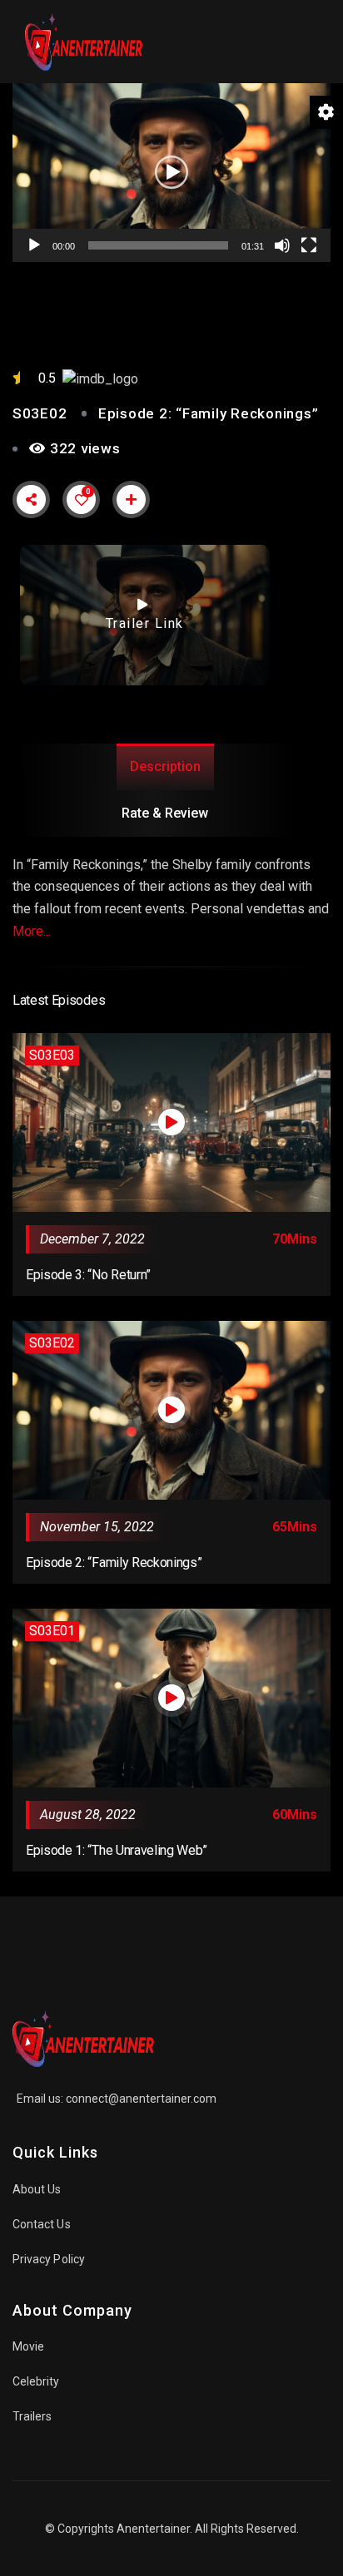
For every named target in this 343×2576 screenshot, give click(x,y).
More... (32, 931)
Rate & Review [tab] (165, 813)
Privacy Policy (49, 2259)
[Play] (34, 245)
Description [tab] (165, 766)
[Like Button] (82, 500)
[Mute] (282, 245)
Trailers (32, 2416)
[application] (171, 173)
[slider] (158, 245)
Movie (28, 2346)
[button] (171, 172)
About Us (37, 2189)
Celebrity (36, 2381)
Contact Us (42, 2224)
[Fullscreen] (309, 245)
